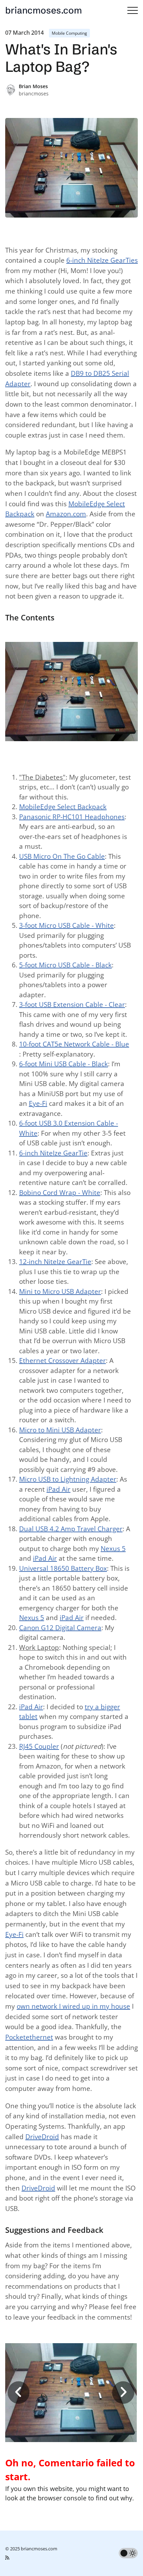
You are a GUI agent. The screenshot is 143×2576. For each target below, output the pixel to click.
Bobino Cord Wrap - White (60, 1193)
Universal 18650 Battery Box (63, 1568)
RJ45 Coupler (39, 1746)
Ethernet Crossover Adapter (62, 1361)
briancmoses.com (44, 10)
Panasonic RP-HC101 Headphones (72, 817)
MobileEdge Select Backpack (63, 807)
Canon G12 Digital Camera (60, 1628)
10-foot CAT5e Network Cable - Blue (74, 1044)
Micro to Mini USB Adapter (60, 1430)
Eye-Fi (38, 1103)
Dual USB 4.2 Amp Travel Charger (71, 1529)
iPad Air (58, 1489)
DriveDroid (42, 2137)
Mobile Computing (69, 33)
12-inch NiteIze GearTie (55, 1262)
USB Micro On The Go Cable (62, 856)
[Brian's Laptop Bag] (71, 2392)
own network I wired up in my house (73, 2006)
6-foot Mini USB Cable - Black (64, 1064)
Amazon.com (66, 514)
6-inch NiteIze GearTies (102, 260)
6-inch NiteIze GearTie (53, 1153)
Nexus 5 (113, 1549)
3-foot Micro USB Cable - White (66, 925)
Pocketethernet (29, 2037)
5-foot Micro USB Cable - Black (65, 965)
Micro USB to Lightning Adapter (68, 1479)
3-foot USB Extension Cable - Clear (72, 1005)
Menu (133, 10)
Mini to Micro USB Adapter (60, 1291)
